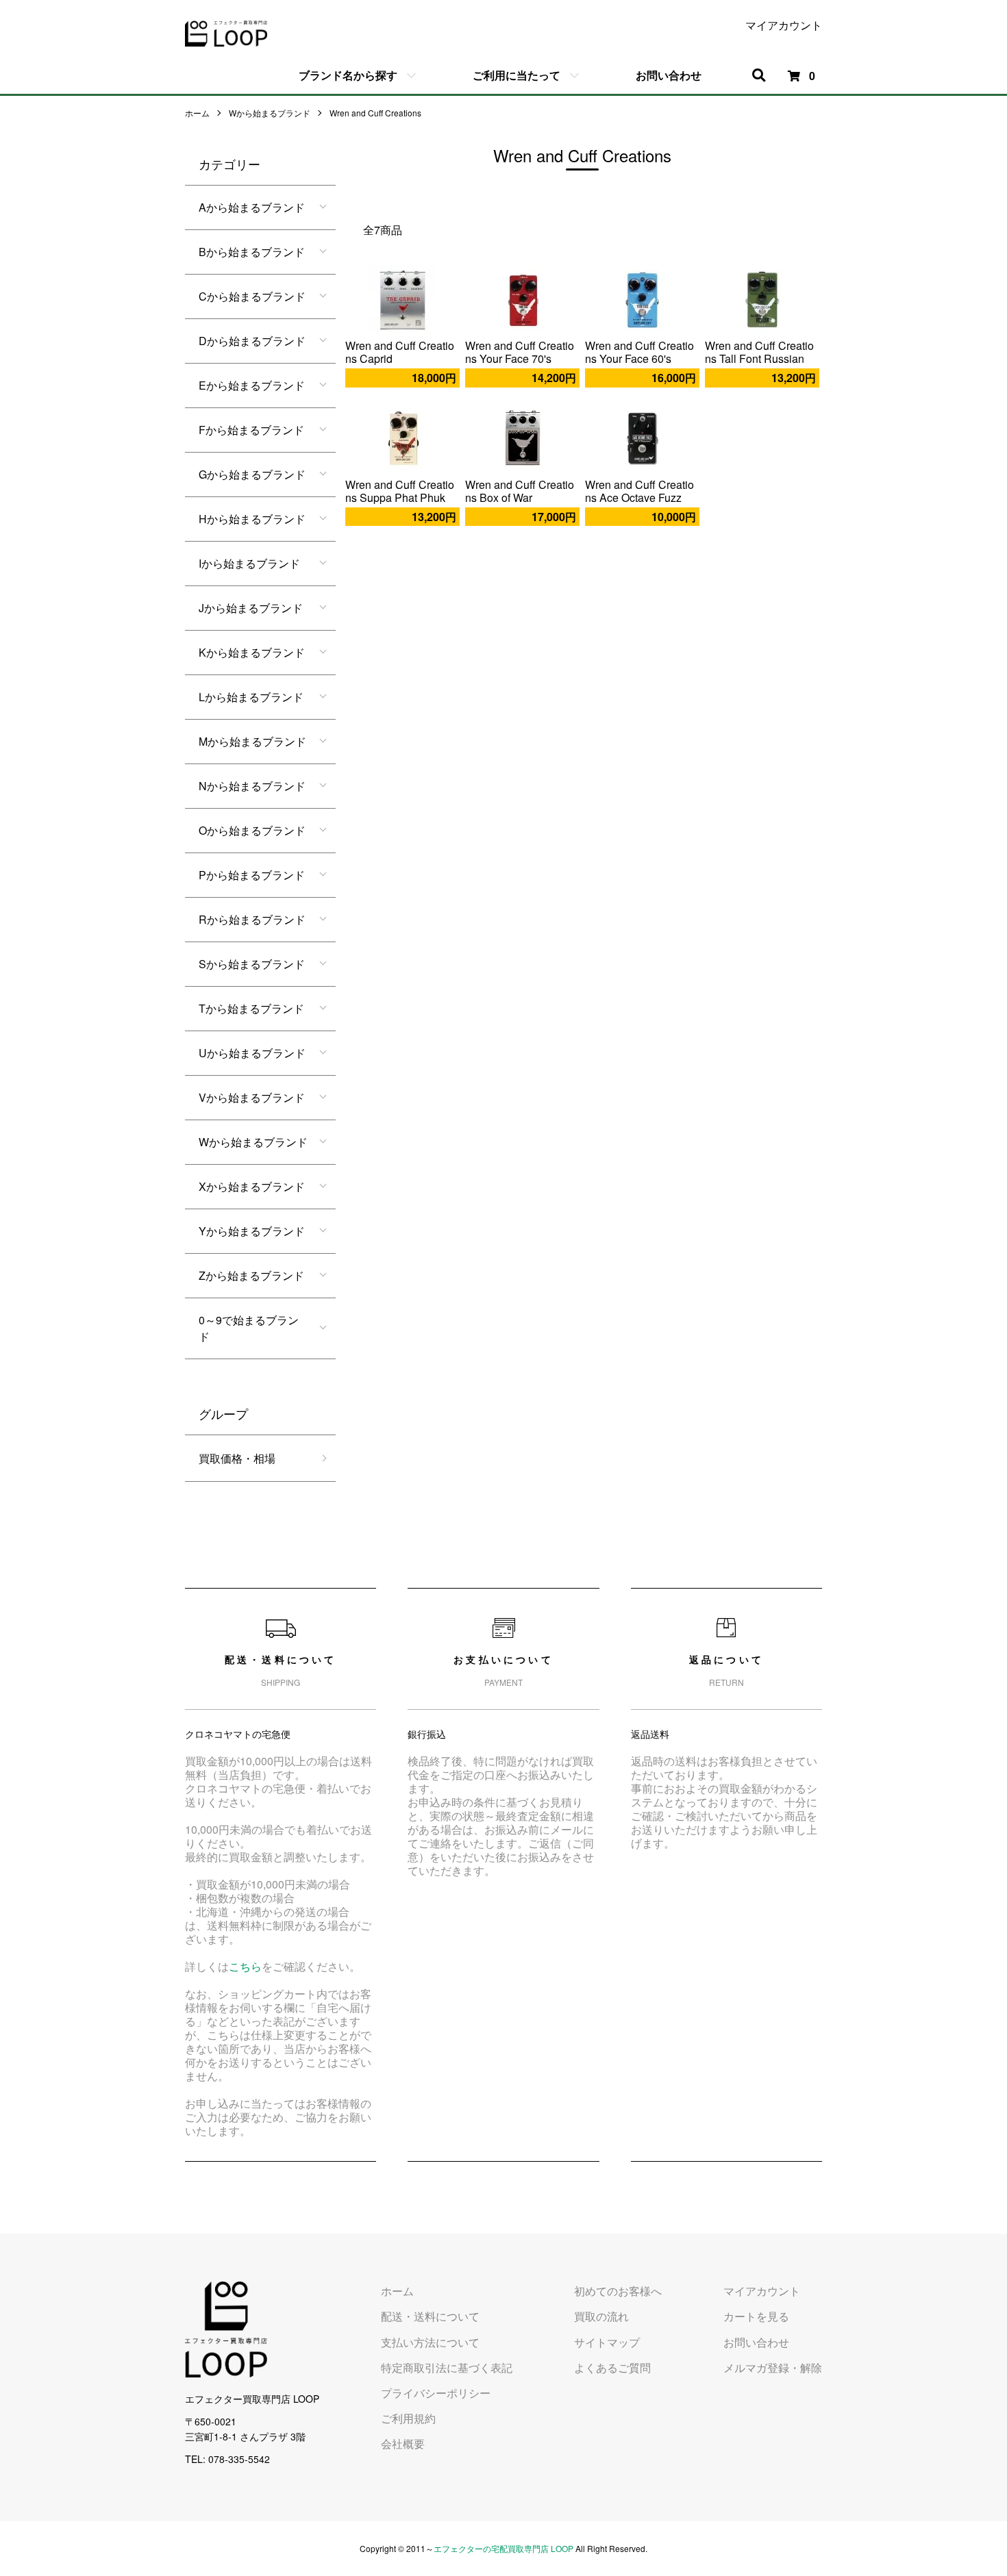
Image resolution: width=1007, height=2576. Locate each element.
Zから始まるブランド (251, 1275)
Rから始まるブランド (252, 919)
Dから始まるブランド (252, 341)
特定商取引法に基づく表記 (447, 2367)
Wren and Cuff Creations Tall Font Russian (759, 352)
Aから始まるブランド (252, 207)
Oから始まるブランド (252, 830)
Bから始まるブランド (252, 252)
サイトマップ (607, 2342)
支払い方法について (430, 2342)
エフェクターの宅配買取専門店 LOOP (503, 2548)
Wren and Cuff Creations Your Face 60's (639, 352)
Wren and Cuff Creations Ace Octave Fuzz (639, 491)
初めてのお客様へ (618, 2291)
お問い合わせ (669, 75)
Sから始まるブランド (252, 964)
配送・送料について (430, 2316)
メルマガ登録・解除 (773, 2367)
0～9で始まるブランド (249, 1328)
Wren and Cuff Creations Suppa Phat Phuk (400, 491)
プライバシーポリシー (436, 2393)
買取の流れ (601, 2316)
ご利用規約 (408, 2418)
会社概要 (403, 2444)
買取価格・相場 (237, 1458)
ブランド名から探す (348, 75)
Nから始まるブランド (252, 786)
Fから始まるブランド (251, 430)
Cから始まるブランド (252, 296)
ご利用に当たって (517, 75)
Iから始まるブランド (249, 563)
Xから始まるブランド (252, 1186)
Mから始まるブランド (252, 741)
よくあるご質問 (612, 2367)
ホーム (197, 113)
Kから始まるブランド (252, 652)
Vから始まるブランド (252, 1097)
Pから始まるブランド (252, 875)
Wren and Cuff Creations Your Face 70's (520, 352)
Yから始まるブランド (252, 1231)
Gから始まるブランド (252, 474)
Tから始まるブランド (251, 1008)
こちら (245, 1966)
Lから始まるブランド (251, 697)
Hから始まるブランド (252, 519)
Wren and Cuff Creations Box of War (520, 491)
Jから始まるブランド (251, 608)
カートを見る (756, 2316)
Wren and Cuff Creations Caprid (400, 352)
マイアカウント (784, 25)
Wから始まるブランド (270, 113)
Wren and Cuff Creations (375, 113)
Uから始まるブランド (252, 1053)
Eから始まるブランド (252, 385)
